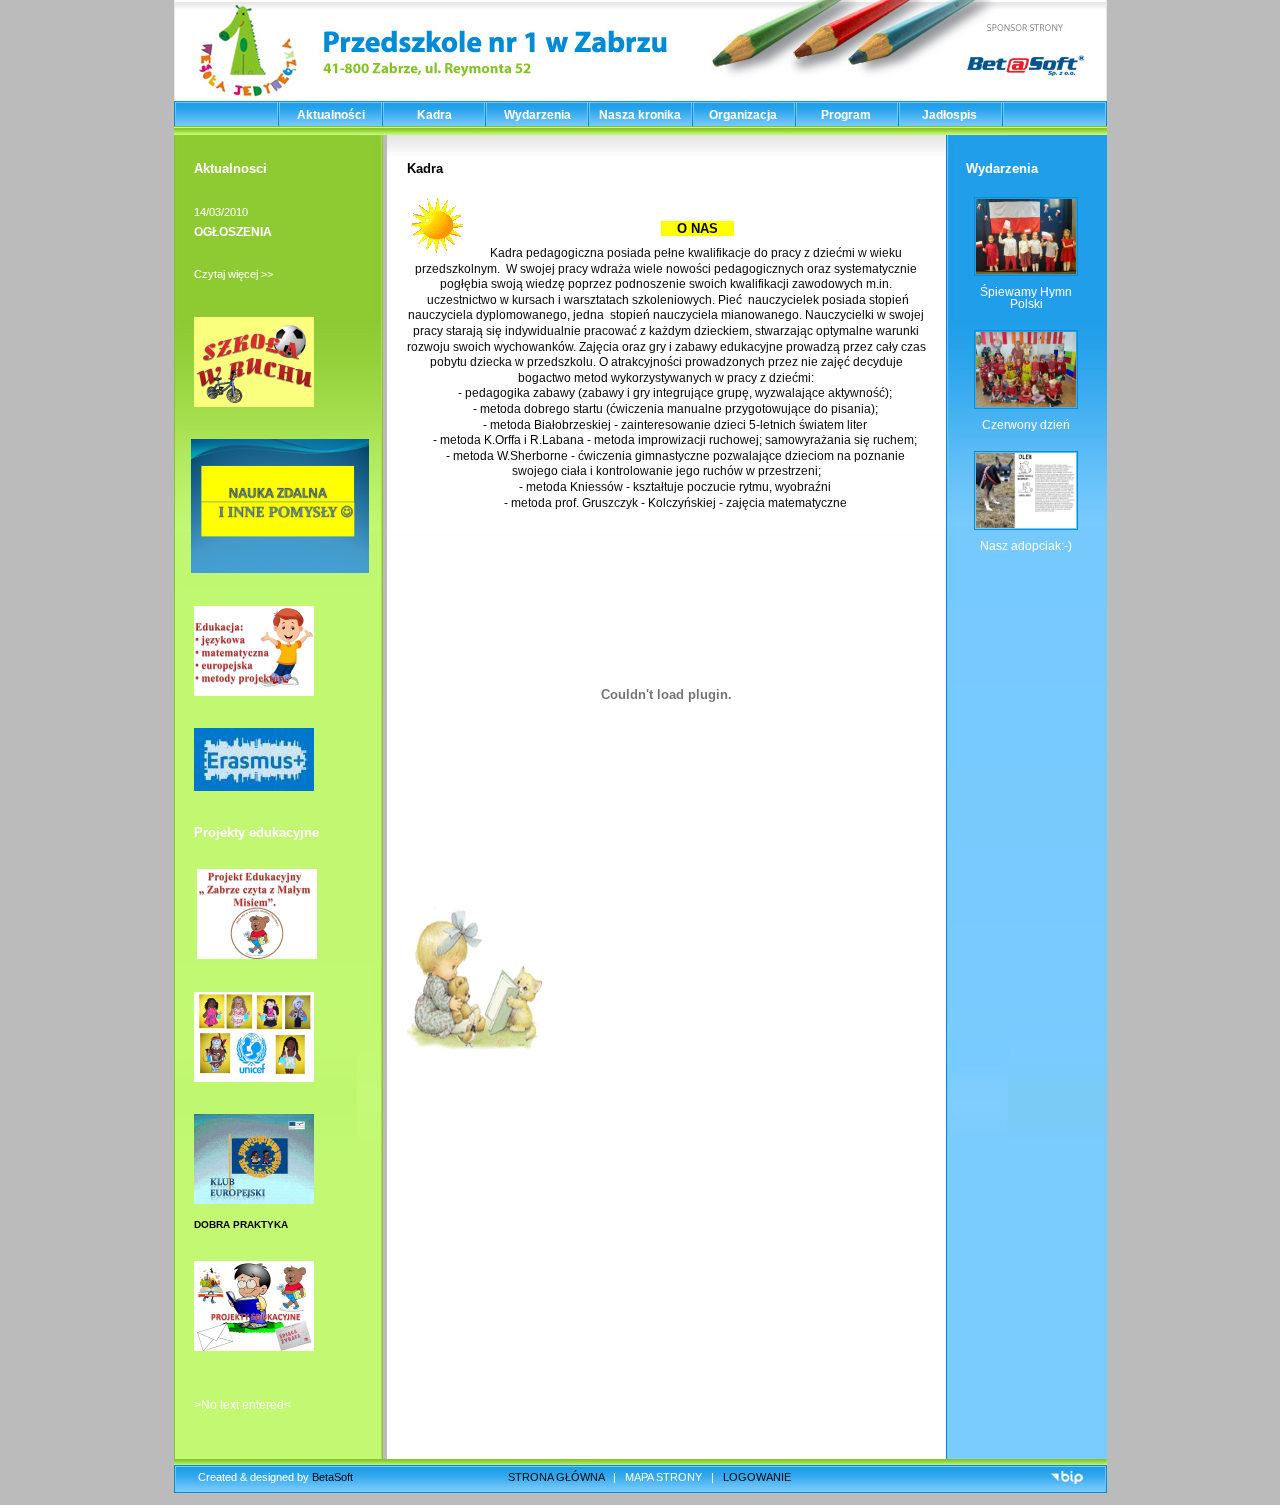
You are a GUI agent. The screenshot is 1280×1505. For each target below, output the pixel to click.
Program (846, 115)
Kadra (434, 115)
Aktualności (331, 115)
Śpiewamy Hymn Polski (1026, 298)
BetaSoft (332, 1477)
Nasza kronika (640, 115)
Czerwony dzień (1026, 425)
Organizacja (743, 115)
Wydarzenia (537, 115)
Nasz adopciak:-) (1026, 546)
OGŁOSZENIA (233, 232)
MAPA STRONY (663, 1477)
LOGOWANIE (757, 1477)
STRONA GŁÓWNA (556, 1477)
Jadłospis (949, 115)
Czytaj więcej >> (233, 274)
